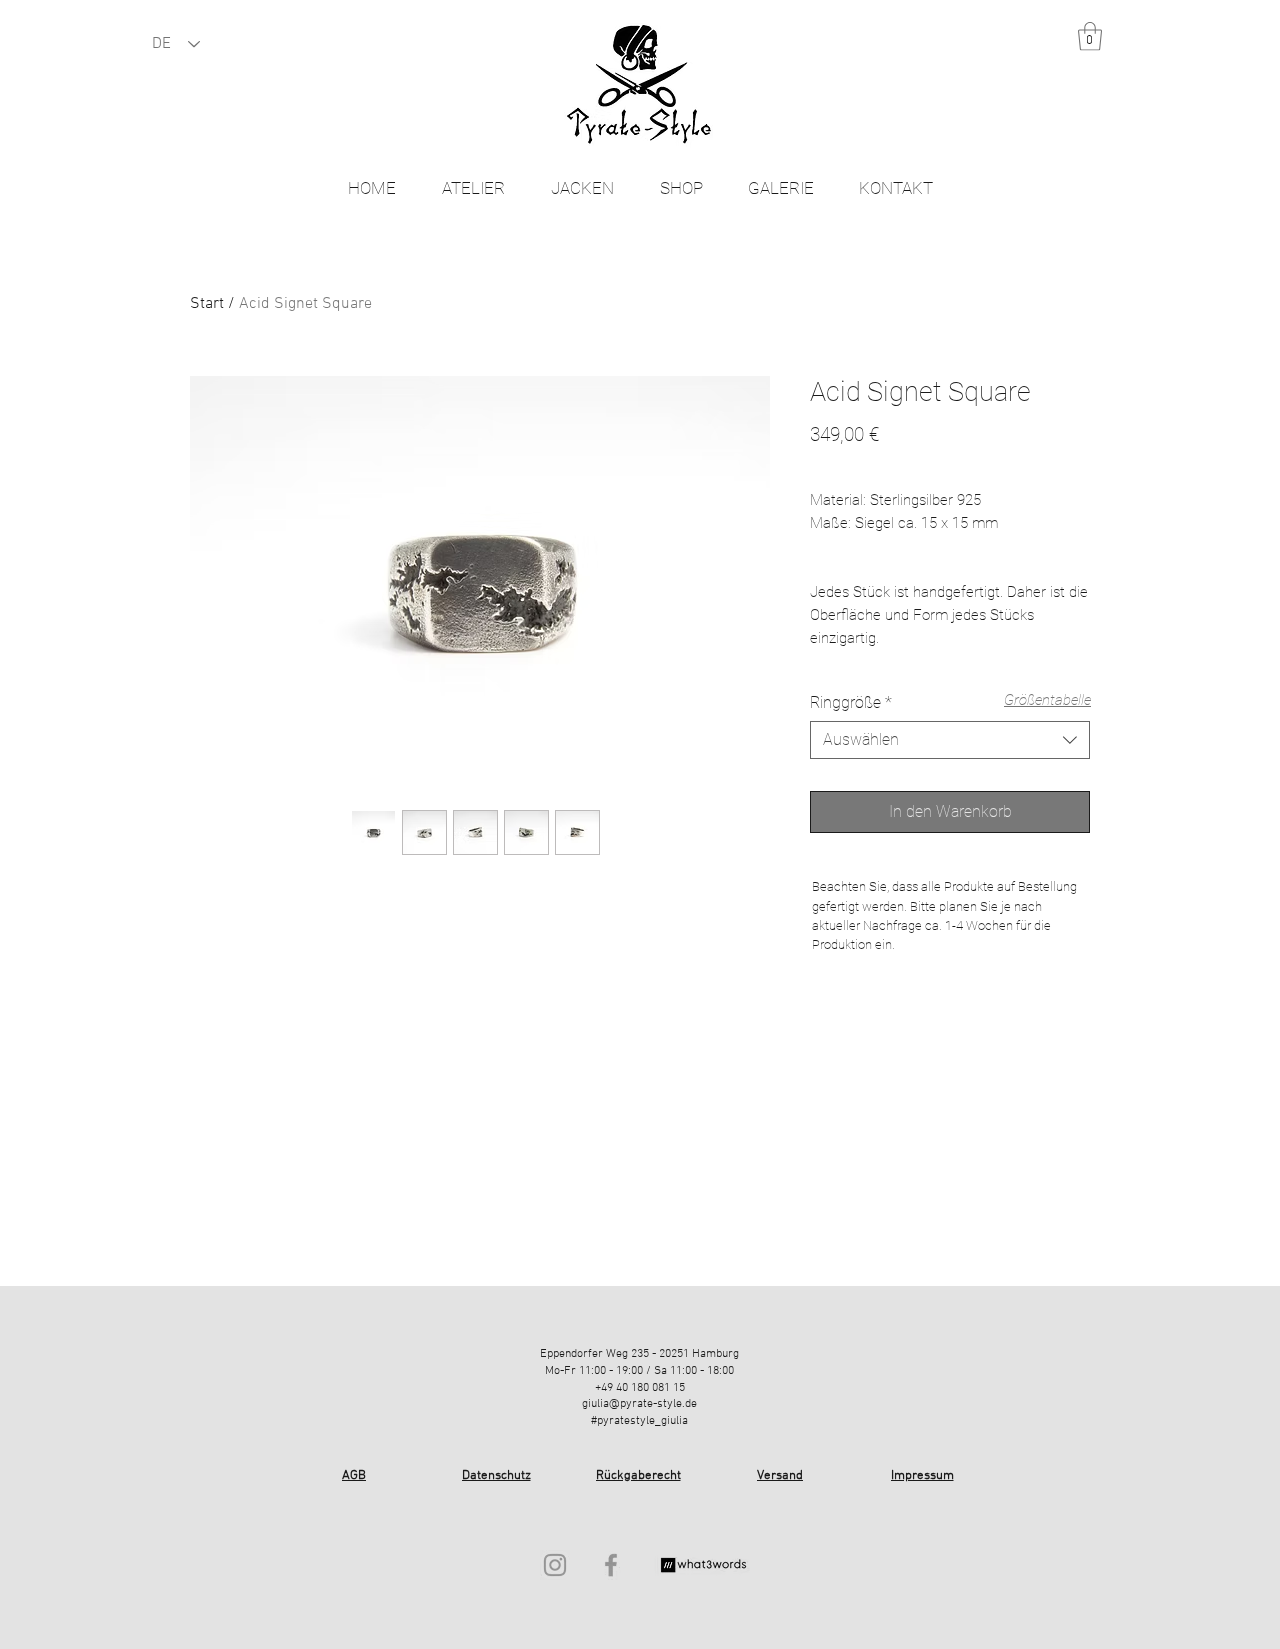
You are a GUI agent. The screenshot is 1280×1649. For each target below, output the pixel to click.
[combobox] (950, 740)
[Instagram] (555, 1565)
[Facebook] (611, 1565)
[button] (1090, 36)
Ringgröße (851, 702)
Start (207, 304)
